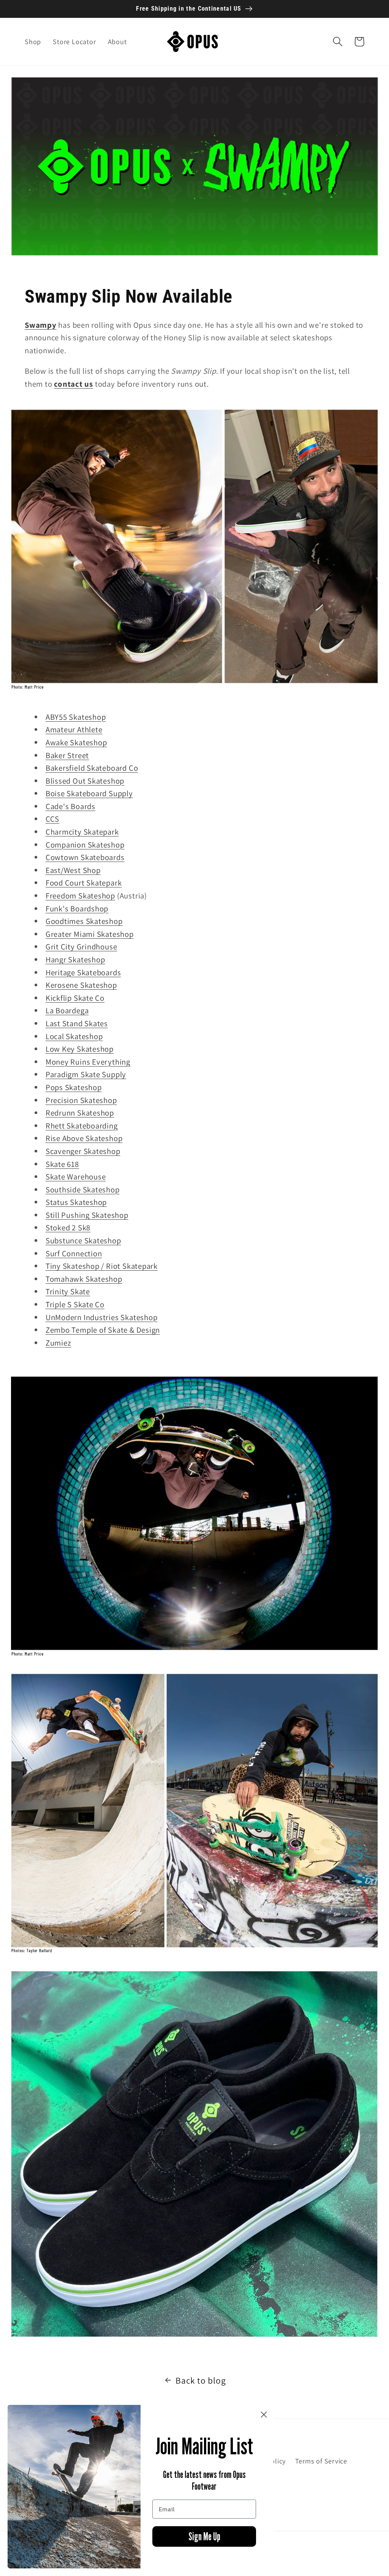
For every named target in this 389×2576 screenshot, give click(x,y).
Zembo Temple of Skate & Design (103, 1330)
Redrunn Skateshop (80, 1113)
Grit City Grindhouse (81, 947)
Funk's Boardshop (77, 909)
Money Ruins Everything (88, 1062)
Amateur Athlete (74, 729)
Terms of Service (321, 2461)
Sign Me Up (204, 2536)
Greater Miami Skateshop (90, 934)
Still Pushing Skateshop (87, 1215)
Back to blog (201, 2380)
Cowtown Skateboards (85, 857)
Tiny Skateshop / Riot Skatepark (102, 1266)
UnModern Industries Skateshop (102, 1317)
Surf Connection (74, 1253)
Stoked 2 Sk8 (68, 1228)
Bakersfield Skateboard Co (92, 768)
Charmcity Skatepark (82, 832)
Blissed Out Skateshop (85, 781)
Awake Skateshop (76, 742)
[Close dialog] (264, 2415)
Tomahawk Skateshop (84, 1279)
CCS (52, 819)
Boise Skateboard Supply (89, 793)
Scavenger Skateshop (83, 1151)
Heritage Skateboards (83, 972)
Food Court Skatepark (84, 883)
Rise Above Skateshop (84, 1138)
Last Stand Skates (77, 1023)
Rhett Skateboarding (82, 1126)
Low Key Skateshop (80, 1049)
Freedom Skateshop (80, 896)
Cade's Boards (70, 806)
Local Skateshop (74, 1036)
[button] (338, 42)
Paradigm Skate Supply (86, 1074)
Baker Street (67, 755)
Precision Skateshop (81, 1100)
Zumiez (59, 1343)
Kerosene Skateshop (81, 985)
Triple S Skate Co (75, 1304)
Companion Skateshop (85, 845)
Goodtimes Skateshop (84, 921)
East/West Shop (73, 870)
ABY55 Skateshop (76, 717)
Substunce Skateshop (83, 1240)
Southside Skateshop (83, 1190)
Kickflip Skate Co (75, 998)
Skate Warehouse (76, 1177)
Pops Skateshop (74, 1087)
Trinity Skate (68, 1291)
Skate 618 (62, 1164)
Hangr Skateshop (75, 959)
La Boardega (67, 1010)
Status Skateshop (76, 1202)
